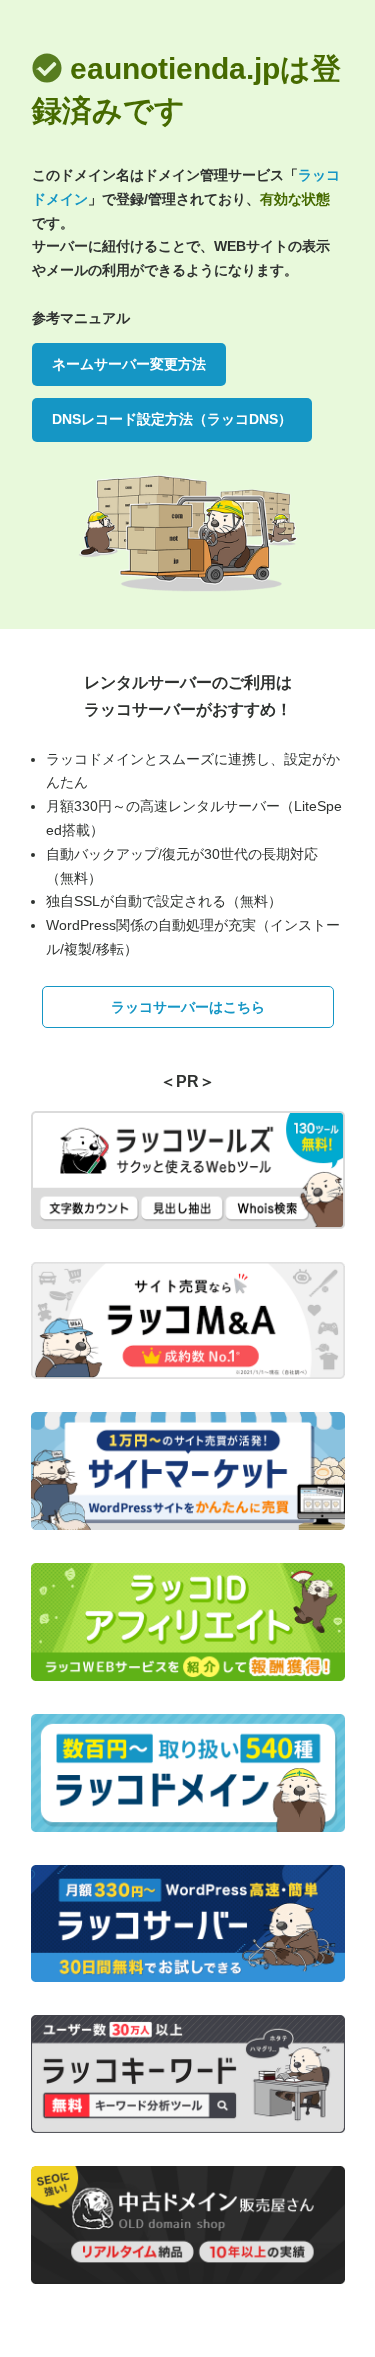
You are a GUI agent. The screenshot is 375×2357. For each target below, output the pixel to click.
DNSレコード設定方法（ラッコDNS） (172, 419)
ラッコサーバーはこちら (188, 1007)
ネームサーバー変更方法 (129, 364)
